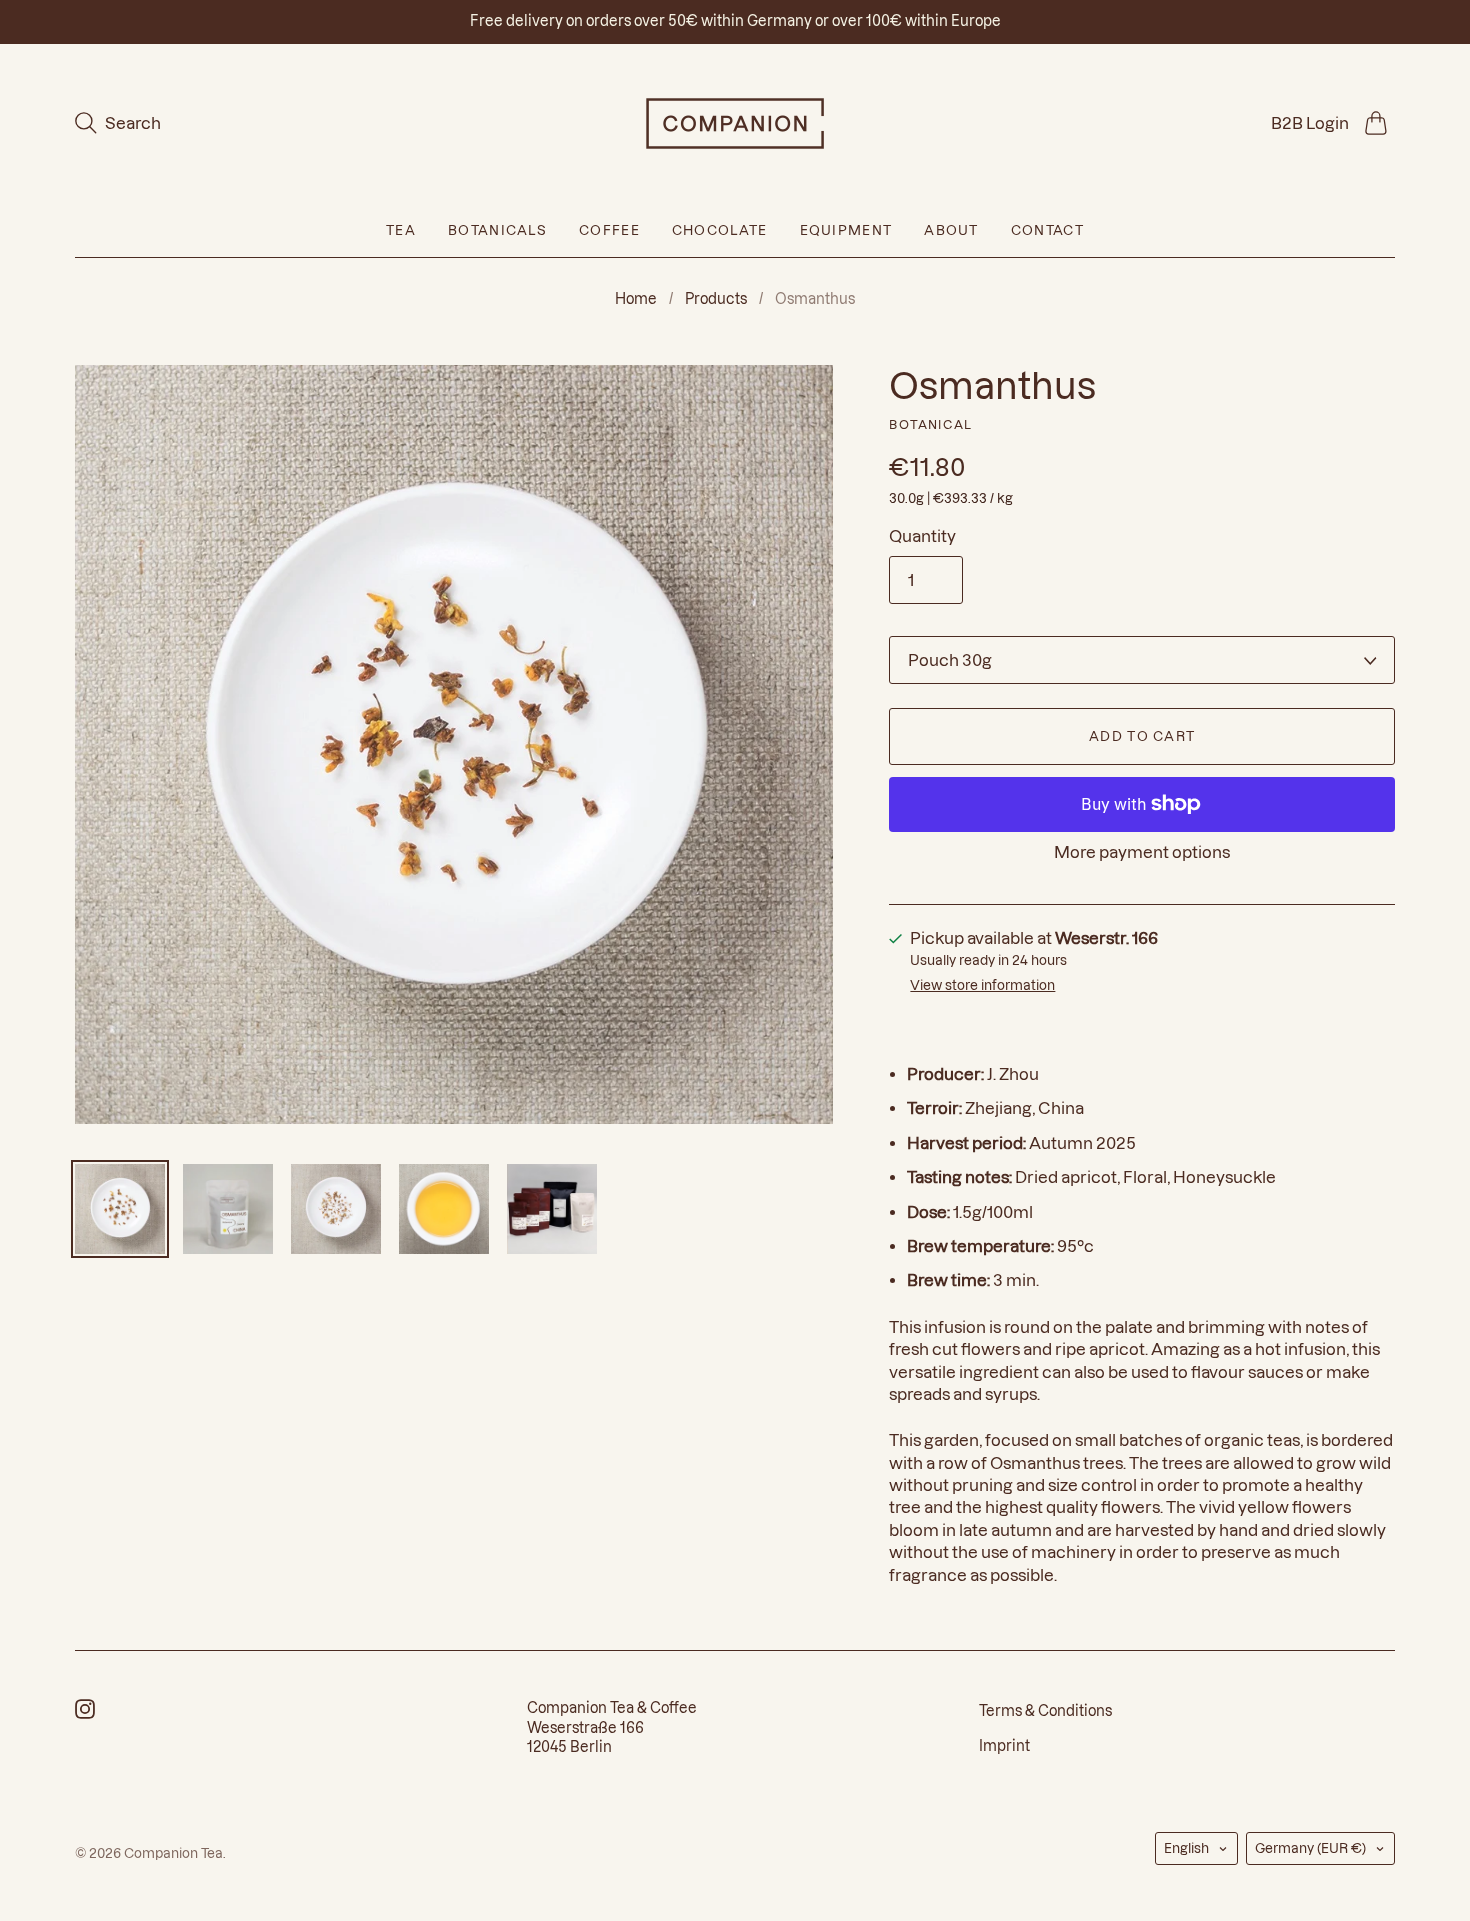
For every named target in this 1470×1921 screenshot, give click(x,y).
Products (716, 299)
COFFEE (609, 230)
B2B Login (1310, 123)
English (1186, 1848)
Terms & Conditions (1045, 1711)
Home (636, 299)
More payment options (1142, 852)
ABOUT (951, 230)
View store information (982, 985)
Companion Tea (173, 1853)
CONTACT (1047, 230)
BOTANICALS (497, 230)
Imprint (1004, 1746)
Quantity (922, 536)
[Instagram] (85, 1713)
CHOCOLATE (720, 230)
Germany (1310, 1848)
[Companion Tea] (735, 123)
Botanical (930, 424)
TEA (401, 230)
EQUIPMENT (846, 230)
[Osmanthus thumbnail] (120, 1209)
